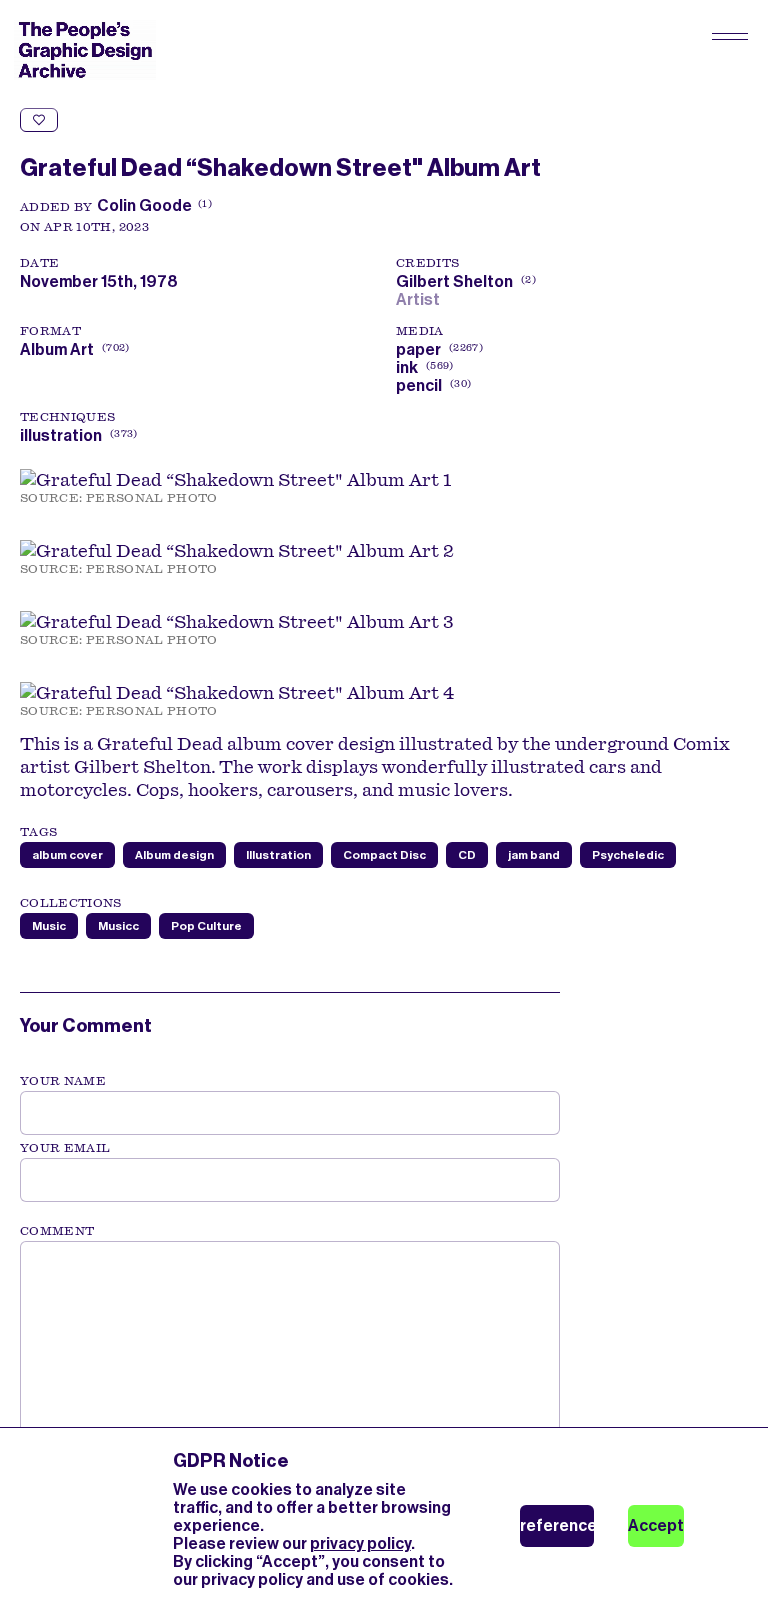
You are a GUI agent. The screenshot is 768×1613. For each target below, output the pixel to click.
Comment (57, 1231)
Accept (656, 1525)
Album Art (57, 349)
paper (418, 349)
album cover (67, 855)
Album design (174, 855)
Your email (65, 1148)
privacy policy (360, 1543)
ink (407, 367)
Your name (63, 1081)
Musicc (118, 926)
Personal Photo (152, 498)
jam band (534, 855)
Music (49, 926)
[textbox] (290, 1342)
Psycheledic (628, 855)
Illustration (278, 855)
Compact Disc (384, 855)
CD (467, 855)
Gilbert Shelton (464, 281)
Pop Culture (206, 926)
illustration (61, 435)
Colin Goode (144, 205)
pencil (419, 385)
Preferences (557, 1525)
